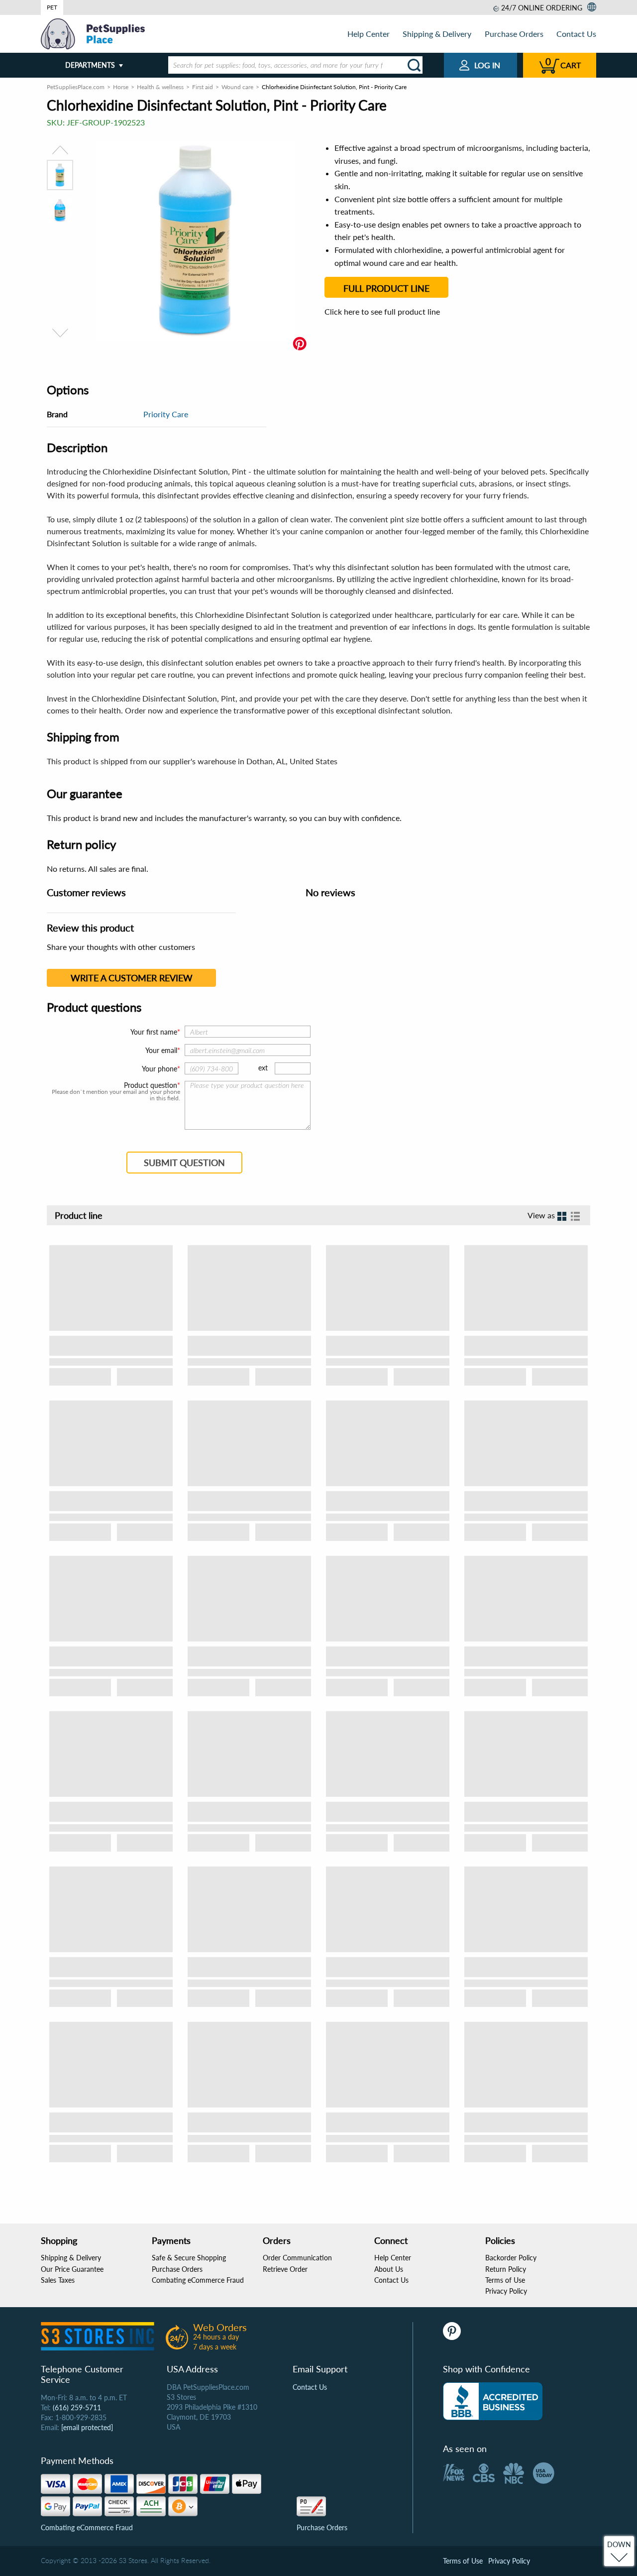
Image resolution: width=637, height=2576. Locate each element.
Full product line (386, 288)
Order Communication (297, 2258)
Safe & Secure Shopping (189, 2258)
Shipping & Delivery (437, 34)
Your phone (159, 1069)
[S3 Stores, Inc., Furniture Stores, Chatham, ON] (493, 2401)
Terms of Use (505, 2280)
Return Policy (506, 2269)
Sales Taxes (58, 2280)
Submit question (184, 1163)
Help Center (369, 34)
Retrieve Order (285, 2269)
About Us (389, 2269)
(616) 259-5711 (77, 2407)
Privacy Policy (506, 2291)
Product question (151, 1085)
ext (263, 1068)
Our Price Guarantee (72, 2269)
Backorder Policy (511, 2258)
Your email (161, 1050)
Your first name (154, 1032)
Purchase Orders (514, 34)
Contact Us (576, 34)
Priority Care (166, 414)
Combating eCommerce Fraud (198, 2280)
